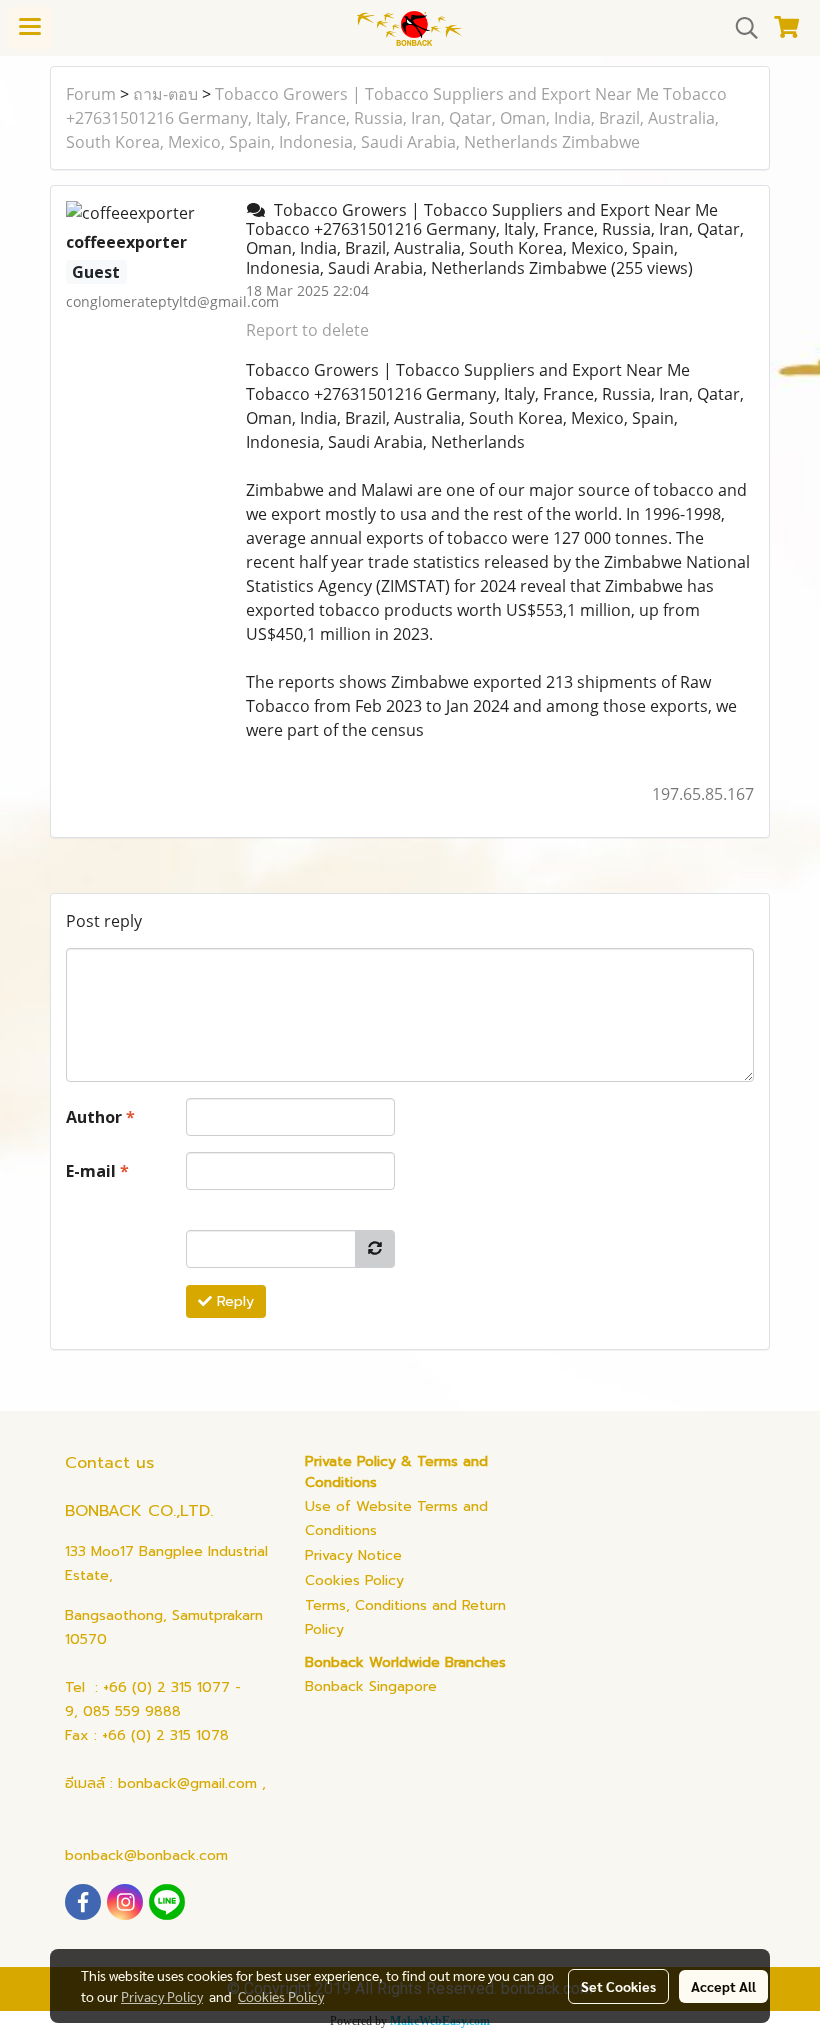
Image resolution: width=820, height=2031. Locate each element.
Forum (91, 94)
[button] (740, 28)
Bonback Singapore (371, 1686)
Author (100, 1117)
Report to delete (307, 330)
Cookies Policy (354, 1580)
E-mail (97, 1171)
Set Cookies (618, 1986)
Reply (233, 1301)
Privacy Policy (162, 1996)
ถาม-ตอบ (165, 94)
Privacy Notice (353, 1555)
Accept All (723, 1986)
